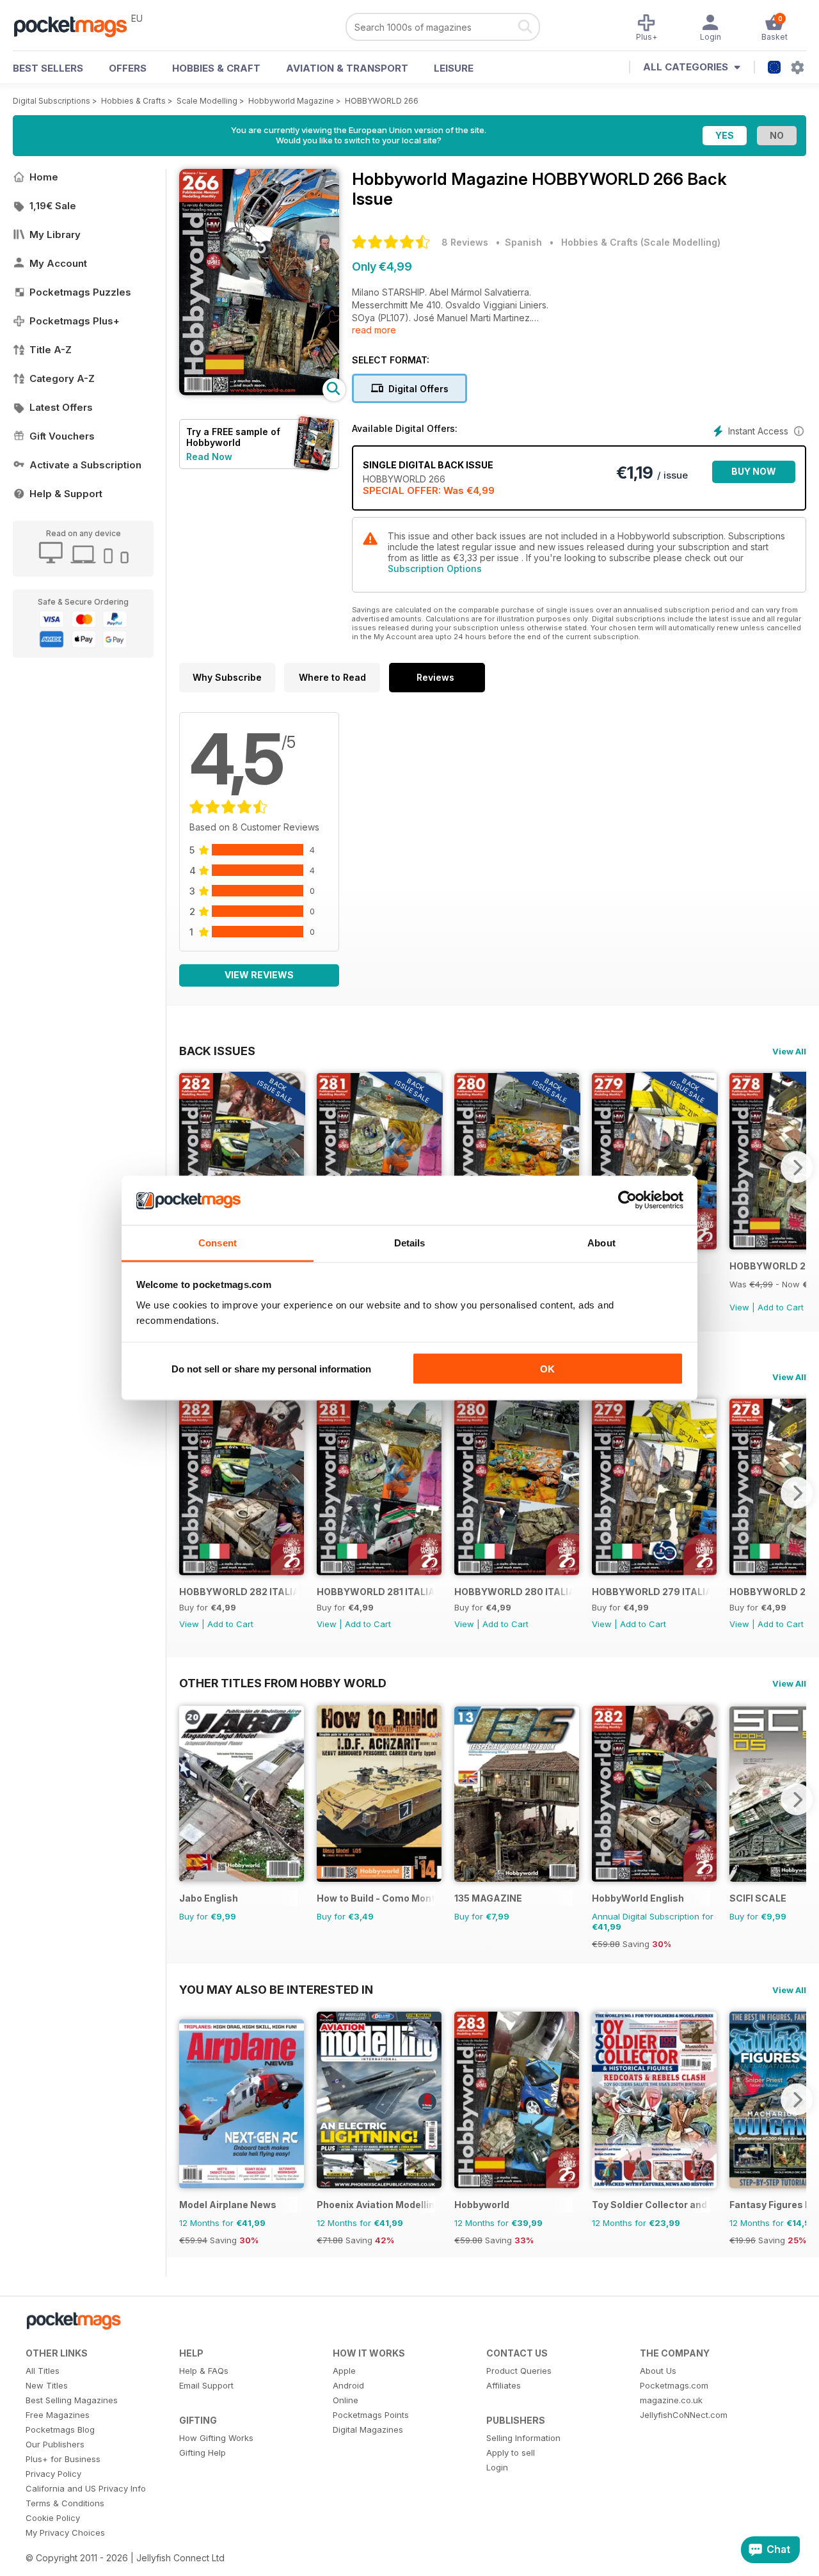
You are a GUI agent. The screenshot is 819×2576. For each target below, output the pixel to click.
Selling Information (523, 2438)
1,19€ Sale (53, 206)
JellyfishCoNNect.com (684, 2415)
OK (547, 1369)
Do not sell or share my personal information (271, 1369)
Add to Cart (781, 1307)
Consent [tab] (218, 1242)
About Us (658, 2371)
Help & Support (66, 494)
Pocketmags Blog (60, 2429)
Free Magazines (58, 2415)
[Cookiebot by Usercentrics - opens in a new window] (627, 1200)
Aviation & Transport (347, 68)
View (739, 1307)
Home (44, 177)
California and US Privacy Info (86, 2488)
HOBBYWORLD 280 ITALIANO (513, 1592)
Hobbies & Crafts (133, 101)
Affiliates (504, 2385)
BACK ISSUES (217, 1051)
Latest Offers (61, 407)
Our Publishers (55, 2444)
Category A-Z (62, 378)
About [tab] (601, 1242)
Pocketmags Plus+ (75, 321)
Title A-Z (51, 350)
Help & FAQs (204, 2371)
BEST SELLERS (48, 68)
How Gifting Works (216, 2438)
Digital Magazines (368, 2429)
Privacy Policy (53, 2474)
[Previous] (189, 1167)
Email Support (206, 2385)
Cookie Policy (53, 2518)
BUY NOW (754, 471)
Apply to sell (511, 2453)
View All (789, 1051)
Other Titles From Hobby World (283, 1683)
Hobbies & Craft (216, 68)
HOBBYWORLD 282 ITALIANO (238, 1592)
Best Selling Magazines (72, 2400)
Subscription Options (435, 568)
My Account (58, 263)
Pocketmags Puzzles (80, 292)
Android (348, 2385)
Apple (344, 2371)
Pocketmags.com (674, 2385)
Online (346, 2400)
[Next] (797, 1167)
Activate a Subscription (85, 465)
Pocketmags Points (371, 2415)
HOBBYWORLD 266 (382, 101)
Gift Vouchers (62, 436)
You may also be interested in (276, 1989)
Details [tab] (410, 1242)
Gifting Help (203, 2453)
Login (497, 2467)
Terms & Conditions (65, 2503)
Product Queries (519, 2371)
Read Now (209, 457)
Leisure (454, 68)
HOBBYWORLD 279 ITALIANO (651, 1592)
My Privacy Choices (65, 2532)
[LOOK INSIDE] (259, 392)
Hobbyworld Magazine (291, 101)
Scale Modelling (207, 101)
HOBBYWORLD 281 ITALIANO (376, 1592)
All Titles (43, 2371)
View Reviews (259, 975)
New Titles (47, 2385)
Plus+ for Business (63, 2459)
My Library (55, 235)
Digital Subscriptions (52, 101)
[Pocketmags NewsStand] (77, 26)
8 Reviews (465, 242)
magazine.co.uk (671, 2400)
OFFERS (128, 68)
